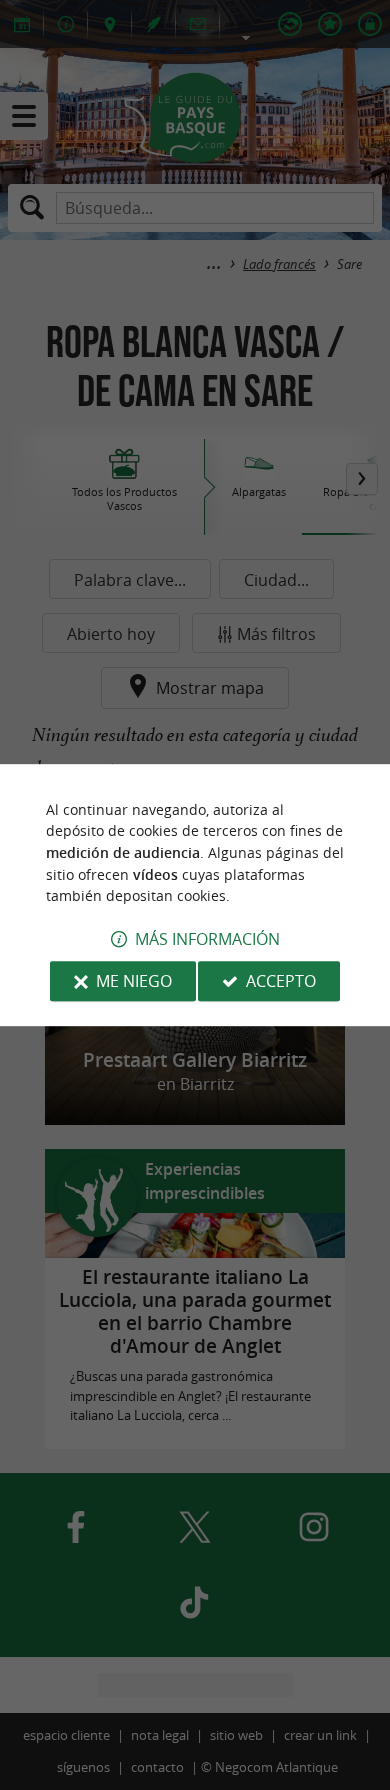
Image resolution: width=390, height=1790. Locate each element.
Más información (207, 939)
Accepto (281, 981)
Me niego (134, 981)
